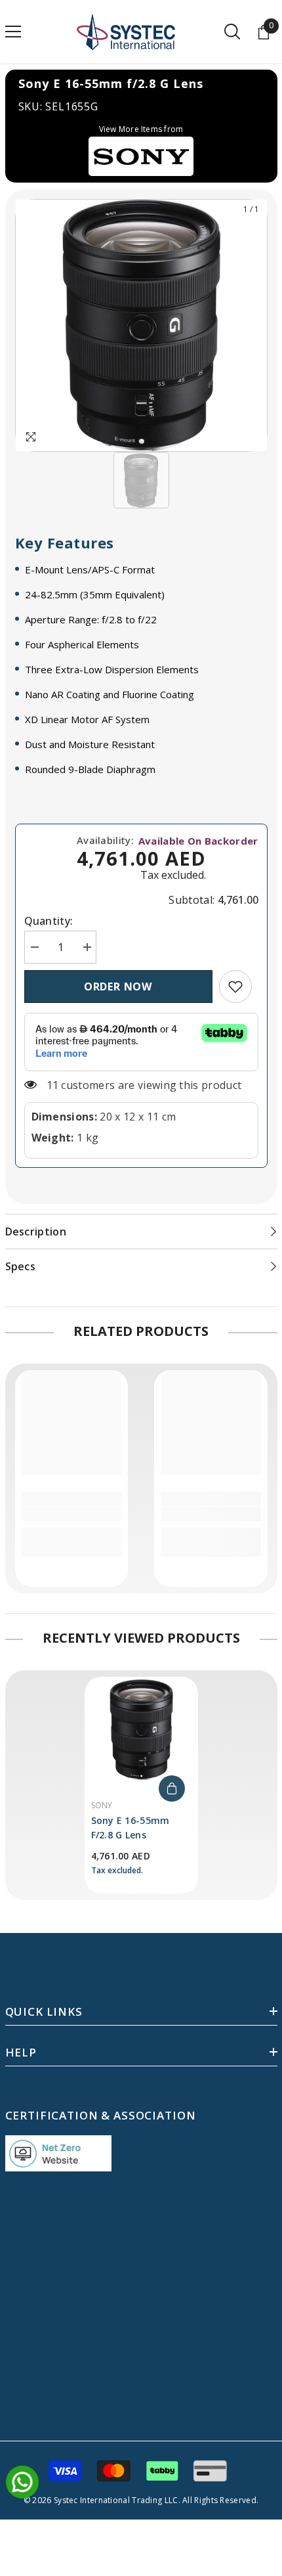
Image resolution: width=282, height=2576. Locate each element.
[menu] (13, 32)
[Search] (232, 32)
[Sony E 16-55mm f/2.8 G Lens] (141, 1729)
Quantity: (49, 921)
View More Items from (141, 129)
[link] (235, 987)
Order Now (118, 987)
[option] (141, 325)
